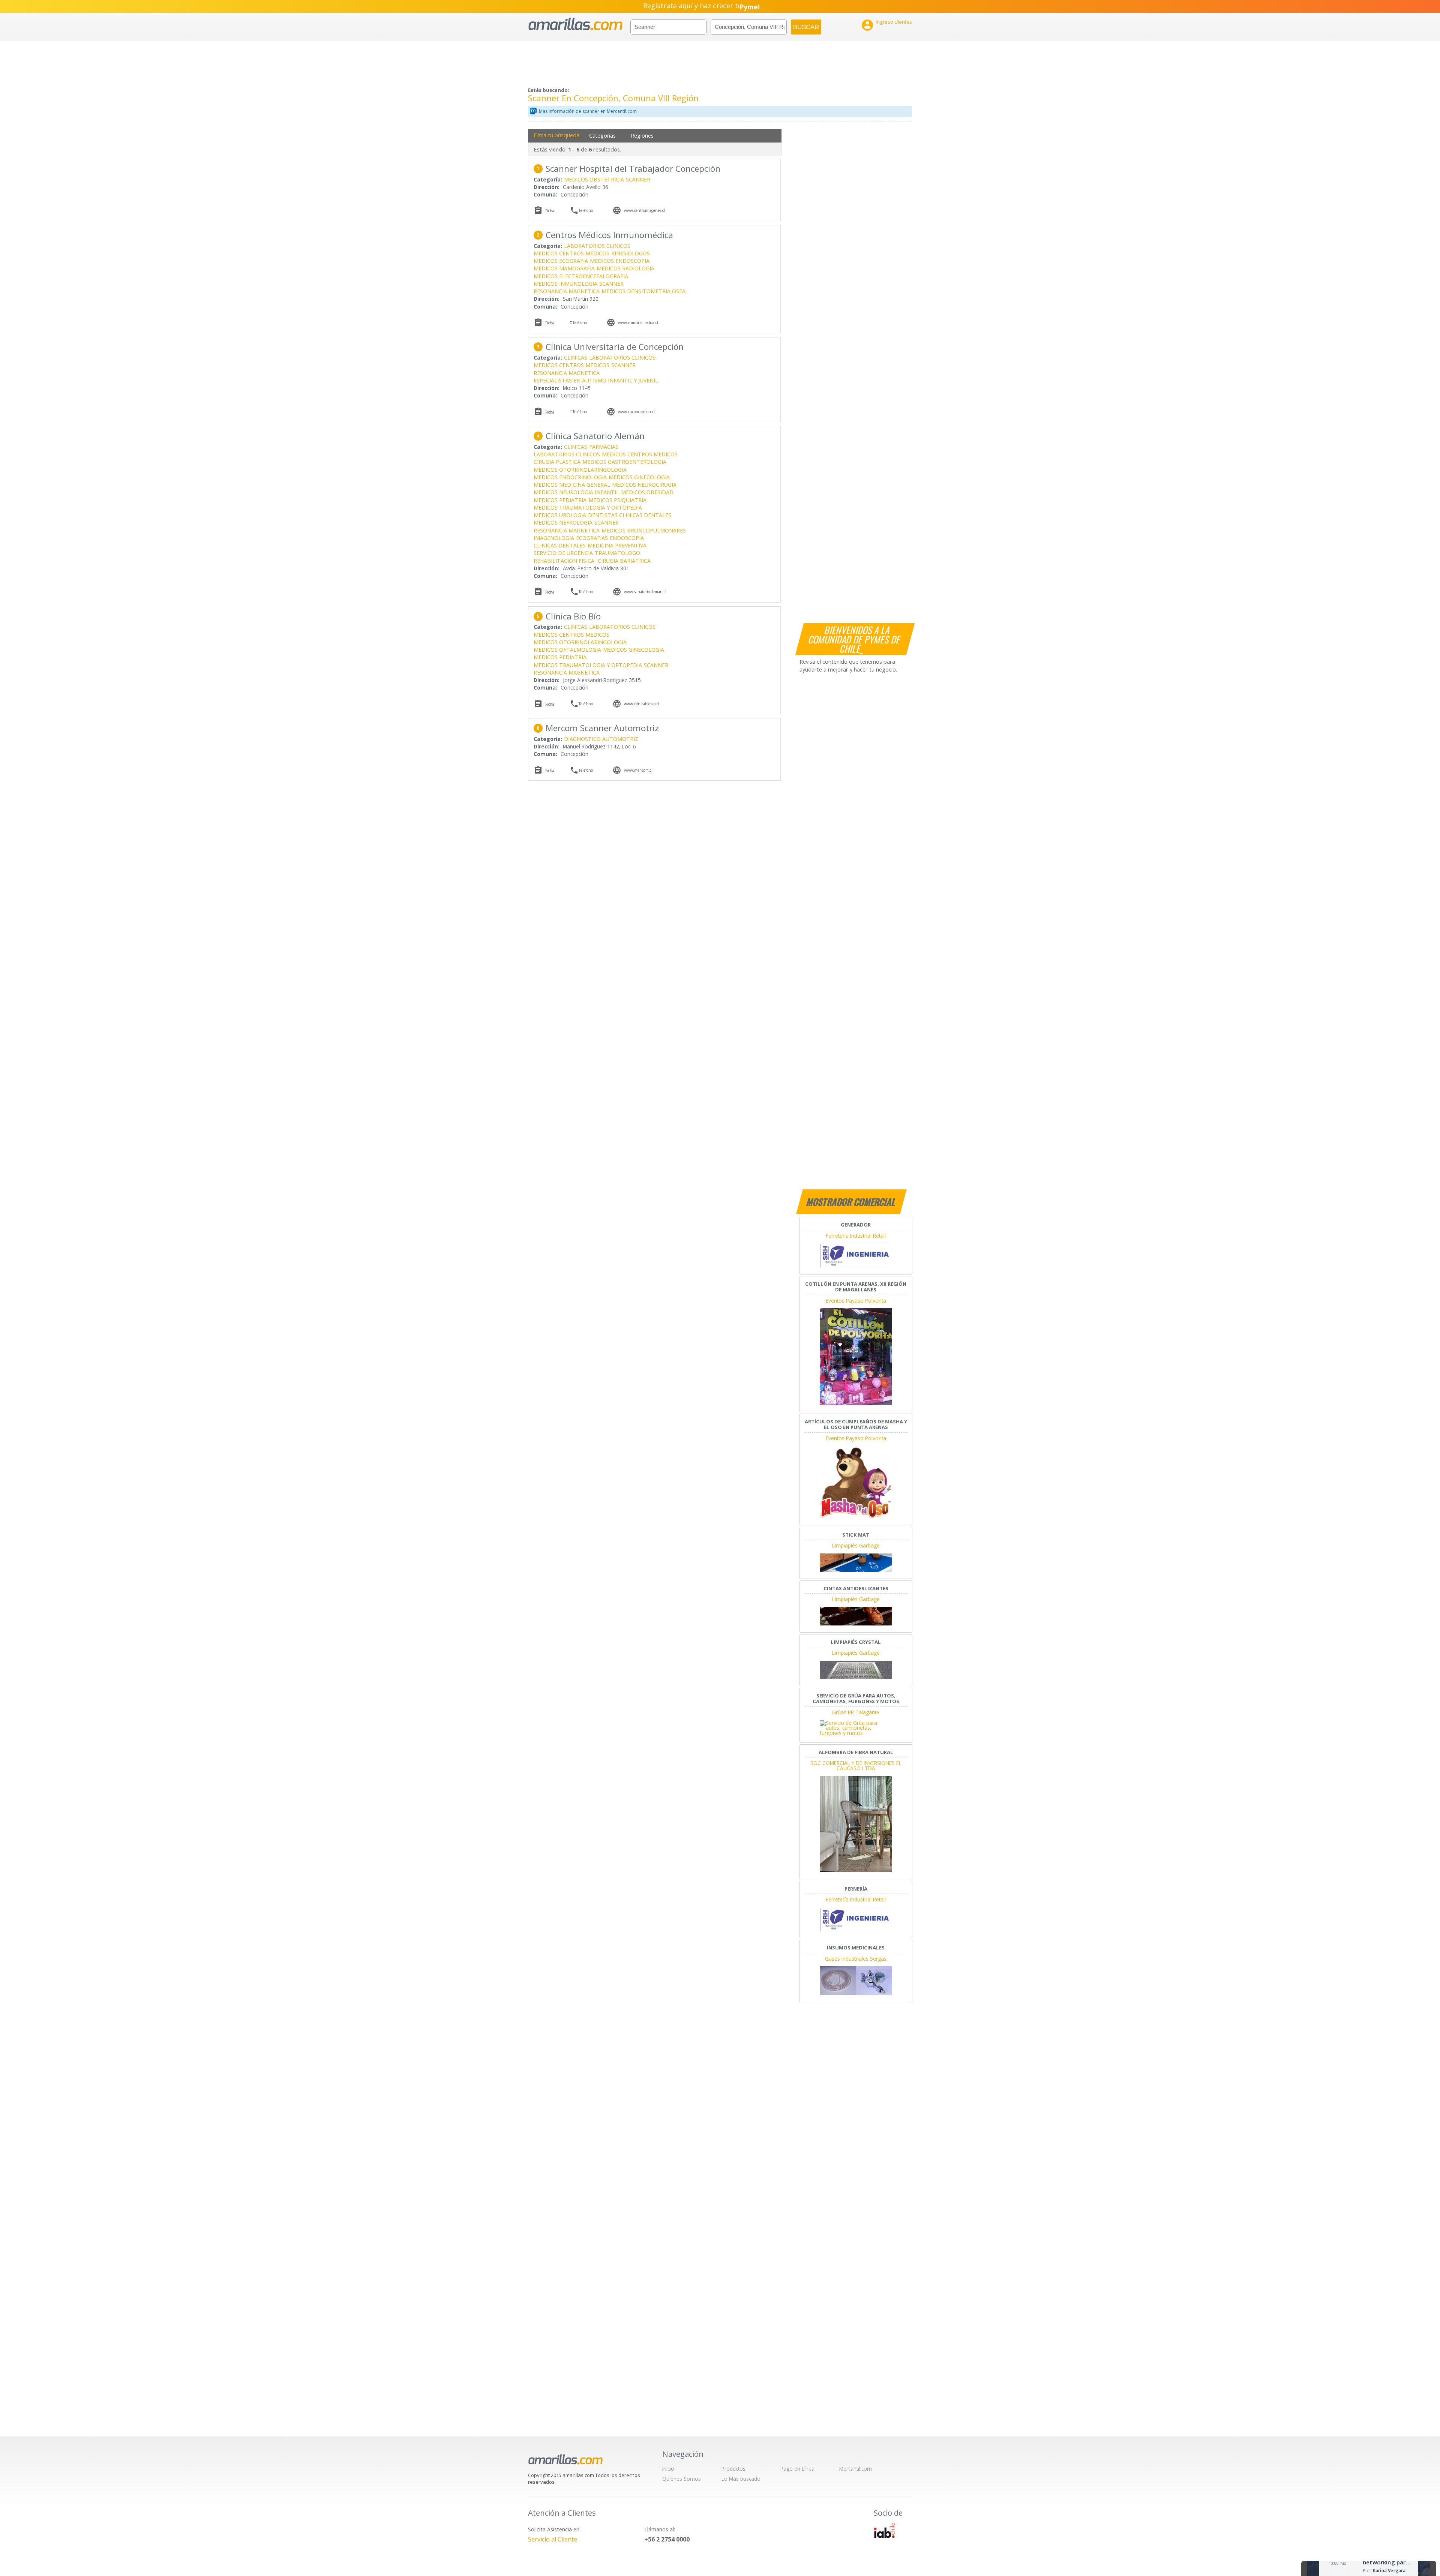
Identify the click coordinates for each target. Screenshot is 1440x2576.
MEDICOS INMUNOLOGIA (565, 284)
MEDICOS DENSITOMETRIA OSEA (643, 291)
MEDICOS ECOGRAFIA (561, 261)
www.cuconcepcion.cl (636, 412)
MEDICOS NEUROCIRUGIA (644, 485)
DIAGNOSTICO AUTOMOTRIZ (601, 739)
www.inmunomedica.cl (638, 322)
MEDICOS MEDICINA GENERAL (572, 485)
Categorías (602, 136)
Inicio (668, 2469)
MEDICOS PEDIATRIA (560, 500)
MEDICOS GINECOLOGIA (639, 477)
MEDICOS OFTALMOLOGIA (567, 650)
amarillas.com (575, 24)
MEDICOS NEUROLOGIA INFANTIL (576, 492)
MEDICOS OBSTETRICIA (594, 179)
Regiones (642, 136)
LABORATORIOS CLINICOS (597, 246)
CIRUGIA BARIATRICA (624, 561)
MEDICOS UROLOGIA (560, 515)
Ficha (550, 211)
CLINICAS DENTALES (560, 545)
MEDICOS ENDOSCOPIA (620, 261)
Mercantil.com (856, 2469)
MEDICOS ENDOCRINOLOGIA (570, 477)
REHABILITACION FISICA (565, 561)
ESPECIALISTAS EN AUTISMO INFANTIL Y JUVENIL (596, 380)
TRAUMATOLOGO (617, 553)
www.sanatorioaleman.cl (645, 592)
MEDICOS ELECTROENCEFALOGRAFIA (581, 276)
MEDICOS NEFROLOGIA (563, 523)
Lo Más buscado (741, 2479)
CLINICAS (576, 358)
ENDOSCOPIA (627, 538)
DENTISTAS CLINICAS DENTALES (630, 515)
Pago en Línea (797, 2469)
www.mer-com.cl (638, 770)
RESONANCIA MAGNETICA (567, 291)
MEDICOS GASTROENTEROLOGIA (624, 462)
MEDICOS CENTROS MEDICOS (571, 253)
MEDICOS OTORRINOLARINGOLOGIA (580, 470)
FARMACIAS (604, 447)
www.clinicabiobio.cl (642, 704)
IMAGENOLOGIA (554, 538)
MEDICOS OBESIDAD (647, 492)
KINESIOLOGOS (631, 253)
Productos (733, 2469)
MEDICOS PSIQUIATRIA (617, 500)
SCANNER (638, 179)
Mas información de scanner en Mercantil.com (588, 111)
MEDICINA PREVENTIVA (617, 545)
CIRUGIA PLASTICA (557, 462)
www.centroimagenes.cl (644, 210)
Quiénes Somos (682, 2479)
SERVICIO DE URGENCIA (563, 553)
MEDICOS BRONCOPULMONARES (644, 530)
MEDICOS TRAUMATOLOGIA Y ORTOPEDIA (588, 508)
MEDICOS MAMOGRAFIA (564, 268)
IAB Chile (884, 2530)
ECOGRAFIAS (592, 538)
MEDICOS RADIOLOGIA (625, 268)
